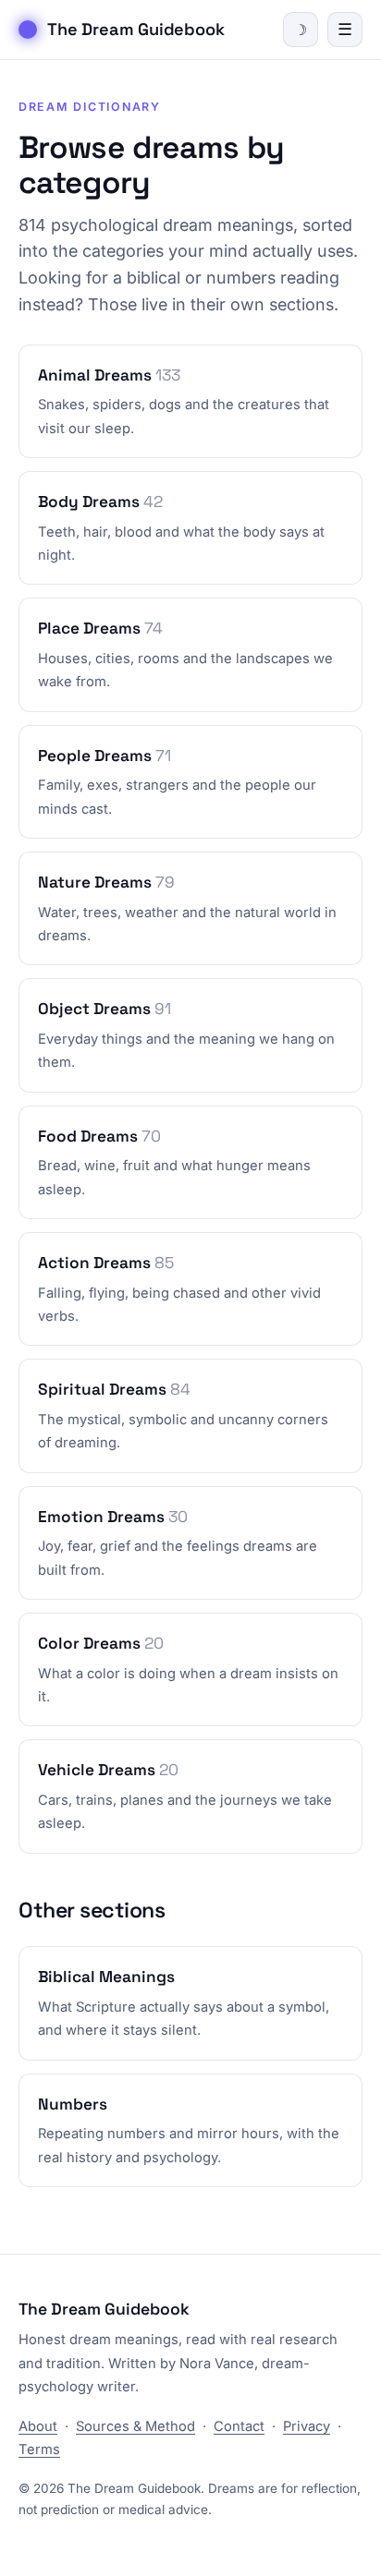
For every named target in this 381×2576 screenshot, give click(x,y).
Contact (239, 2426)
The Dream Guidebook (136, 29)
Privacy (307, 2426)
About (38, 2426)
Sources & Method (135, 2426)
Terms (39, 2449)
